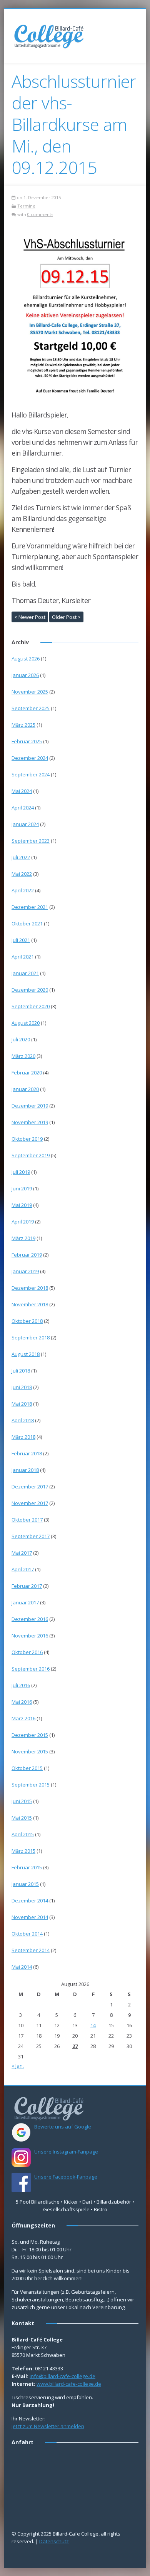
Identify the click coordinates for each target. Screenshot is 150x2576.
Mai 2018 (22, 1404)
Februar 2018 (27, 1453)
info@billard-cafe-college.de (62, 2376)
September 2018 (31, 1337)
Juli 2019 (21, 1172)
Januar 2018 (25, 1470)
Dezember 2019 (30, 1106)
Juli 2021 (21, 940)
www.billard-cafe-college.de (69, 2384)
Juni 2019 (22, 1188)
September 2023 (31, 841)
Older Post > (66, 617)
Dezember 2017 (30, 1487)
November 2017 (30, 1503)
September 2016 (31, 1669)
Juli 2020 (21, 1039)
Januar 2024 (25, 824)
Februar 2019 (27, 1255)
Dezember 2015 (30, 1735)
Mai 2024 (22, 791)
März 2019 (23, 1238)
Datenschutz (54, 2541)
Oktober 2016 (27, 1652)
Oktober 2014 (27, 1934)
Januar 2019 (25, 1271)
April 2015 (23, 1834)
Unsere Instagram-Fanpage (66, 2152)
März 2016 (23, 1718)
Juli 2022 (21, 857)
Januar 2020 (25, 1089)
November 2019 (30, 1122)
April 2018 (23, 1420)
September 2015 (31, 1785)
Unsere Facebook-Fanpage (66, 2177)
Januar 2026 (25, 675)
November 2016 (30, 1636)
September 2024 (31, 774)
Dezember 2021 (30, 907)
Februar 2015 (27, 1867)
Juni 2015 (22, 1801)
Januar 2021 (25, 973)
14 (93, 2025)
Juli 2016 (21, 1685)
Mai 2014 (22, 1967)
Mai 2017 (22, 1553)
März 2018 (23, 1437)
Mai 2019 (22, 1205)
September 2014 (31, 1950)
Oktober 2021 (27, 923)
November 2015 (30, 1751)
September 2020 (31, 1006)
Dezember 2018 (30, 1288)
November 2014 (30, 1917)
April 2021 (23, 957)
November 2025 (30, 692)
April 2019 (23, 1222)
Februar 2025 (27, 741)
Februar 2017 (27, 1586)
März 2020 (23, 1056)
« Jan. (18, 2066)
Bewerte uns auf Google (63, 2127)
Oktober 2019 (27, 1139)
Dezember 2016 (30, 1619)
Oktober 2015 (27, 1768)
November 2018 (30, 1304)
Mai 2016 (22, 1702)
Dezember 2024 (30, 758)
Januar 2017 (25, 1602)
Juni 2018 (22, 1387)
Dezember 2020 (30, 990)
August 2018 (26, 1354)
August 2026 (26, 659)
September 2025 (31, 708)
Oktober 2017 (27, 1520)
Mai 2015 (22, 1818)
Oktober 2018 (27, 1321)
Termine (26, 206)
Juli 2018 (21, 1371)
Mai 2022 (22, 874)
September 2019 (31, 1155)
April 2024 (23, 808)
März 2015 (23, 1851)
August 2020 (26, 1023)
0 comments (40, 214)
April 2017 (23, 1569)
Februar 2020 (27, 1073)
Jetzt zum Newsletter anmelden (48, 2426)
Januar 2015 (25, 1884)
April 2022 (23, 890)
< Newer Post (30, 617)
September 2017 (31, 1536)
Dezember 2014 (30, 1901)
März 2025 (23, 725)
